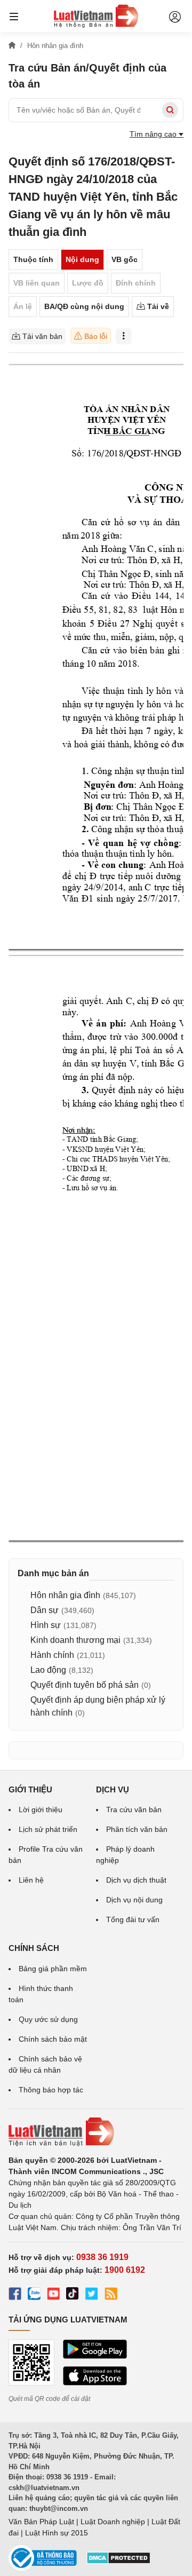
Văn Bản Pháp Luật (41, 2522)
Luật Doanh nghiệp (113, 2522)
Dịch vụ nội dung (134, 1900)
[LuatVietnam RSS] (111, 2295)
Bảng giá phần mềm (53, 1969)
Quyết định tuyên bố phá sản (85, 1685)
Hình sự (46, 1625)
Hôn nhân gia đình (65, 1595)
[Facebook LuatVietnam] (15, 2295)
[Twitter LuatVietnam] (92, 2295)
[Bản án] (96, 16)
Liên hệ (31, 1880)
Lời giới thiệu (41, 1809)
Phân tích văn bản (137, 1829)
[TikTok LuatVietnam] (73, 2295)
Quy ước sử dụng (48, 2019)
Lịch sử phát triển (48, 1829)
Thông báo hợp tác (51, 2090)
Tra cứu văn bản (134, 1809)
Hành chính (52, 1655)
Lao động (48, 1670)
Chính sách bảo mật (53, 2039)
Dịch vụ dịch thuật (136, 1880)
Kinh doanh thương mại (75, 1640)
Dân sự (45, 1610)
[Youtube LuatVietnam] (53, 2295)
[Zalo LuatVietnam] (34, 2295)
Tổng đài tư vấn (133, 1919)
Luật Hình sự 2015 (57, 2533)
